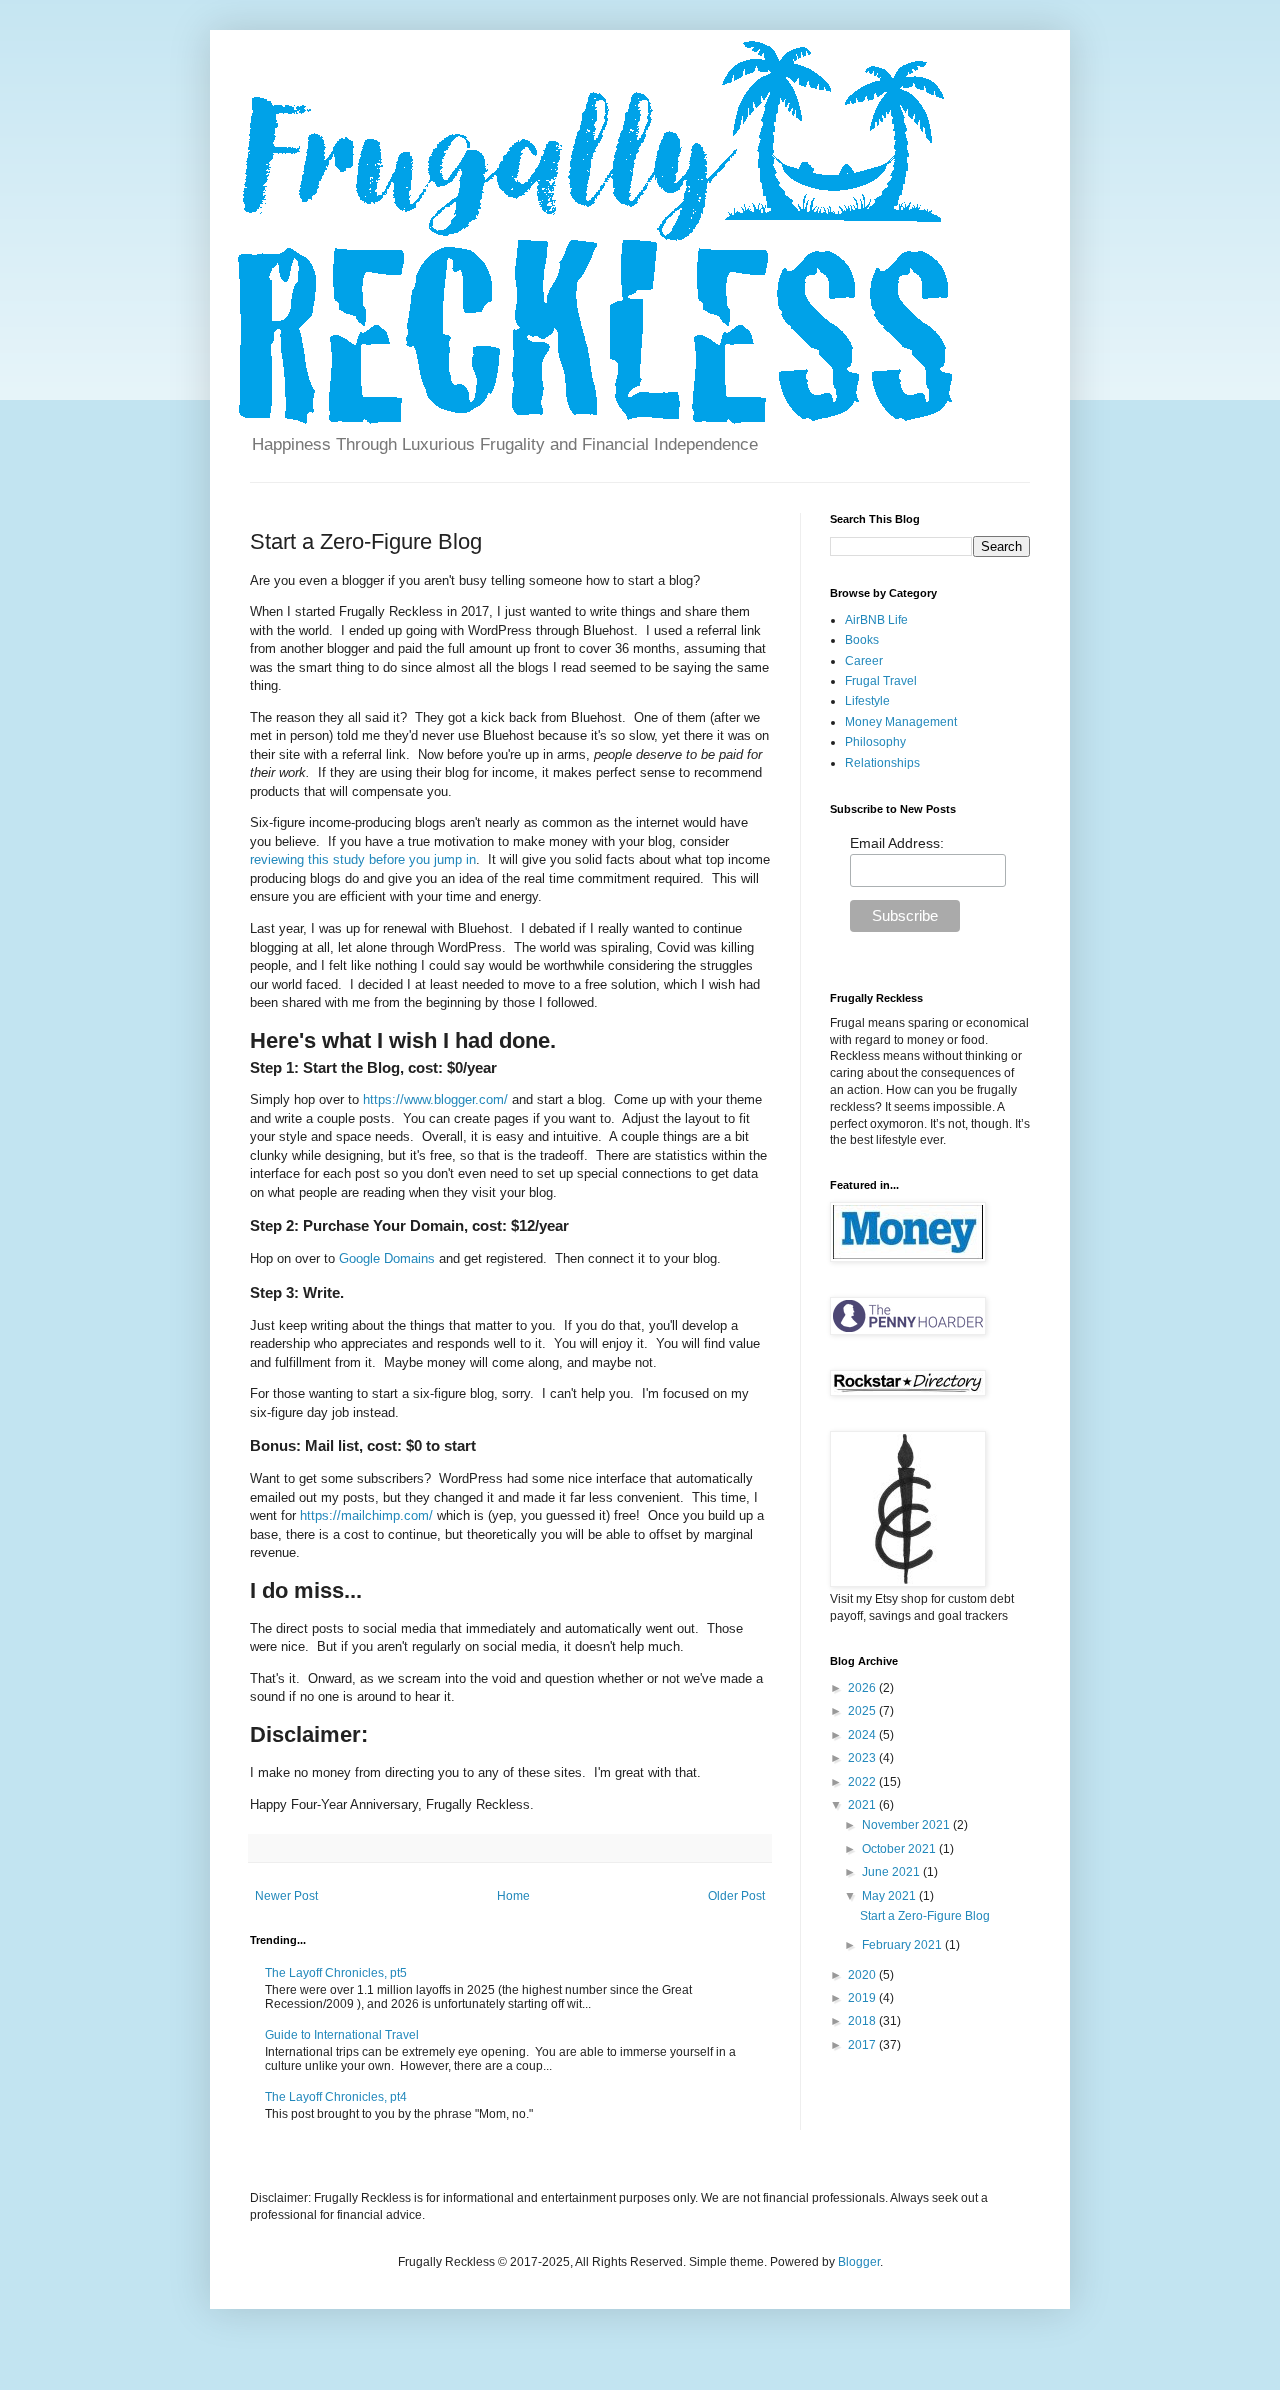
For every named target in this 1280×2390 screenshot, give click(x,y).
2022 (863, 1782)
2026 (863, 1688)
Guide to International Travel (342, 2035)
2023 (863, 1758)
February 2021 (903, 1945)
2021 (863, 1805)
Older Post (736, 1896)
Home (513, 1896)
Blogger (859, 2262)
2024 (863, 1735)
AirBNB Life (876, 620)
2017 (863, 2045)
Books (862, 640)
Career (864, 661)
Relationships (882, 763)
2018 (863, 2021)
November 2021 (907, 1825)
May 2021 (890, 1896)
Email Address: (897, 843)
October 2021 (900, 1849)
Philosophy (875, 742)
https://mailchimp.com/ (366, 1515)
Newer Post (286, 1896)
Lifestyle (867, 701)
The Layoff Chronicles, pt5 (336, 1973)
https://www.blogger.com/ (435, 1099)
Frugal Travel (881, 681)
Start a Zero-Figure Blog (925, 1916)
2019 (863, 1998)
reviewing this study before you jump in (363, 859)
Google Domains (387, 1258)
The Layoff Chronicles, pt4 (336, 2097)
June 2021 (892, 1872)
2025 (863, 1711)
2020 (863, 1975)
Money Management (901, 722)
